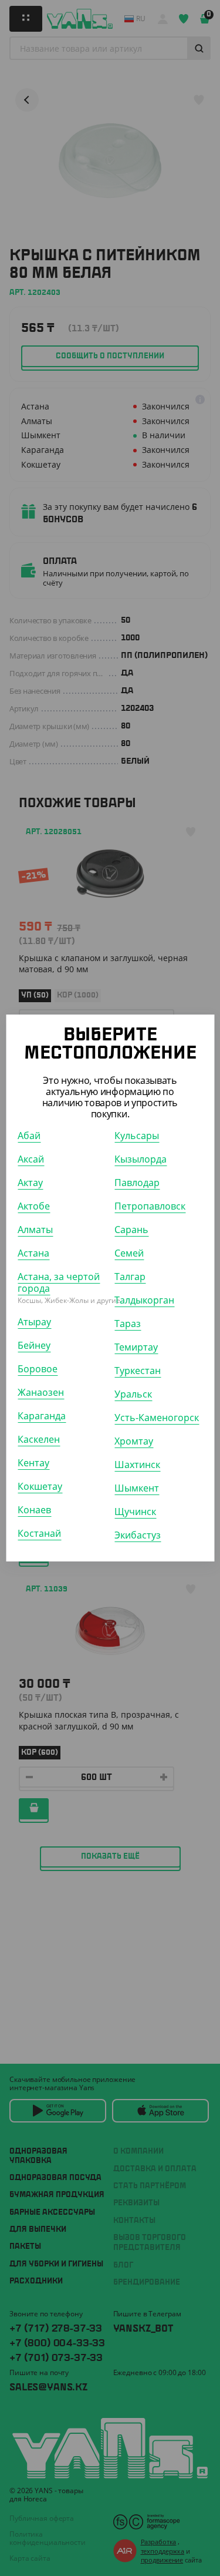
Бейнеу (34, 1345)
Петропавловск (150, 1206)
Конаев (34, 1510)
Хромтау (134, 1441)
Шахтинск (137, 1465)
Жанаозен (41, 1392)
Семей (129, 1253)
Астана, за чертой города (59, 1282)
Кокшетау (40, 1486)
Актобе (34, 1206)
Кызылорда (141, 1159)
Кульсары (137, 1136)
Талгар (130, 1277)
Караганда (42, 1416)
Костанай (39, 1533)
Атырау (34, 1322)
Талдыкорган (144, 1300)
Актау (30, 1183)
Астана (33, 1253)
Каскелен (39, 1439)
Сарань (131, 1230)
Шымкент (137, 1488)
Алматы (35, 1230)
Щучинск (135, 1512)
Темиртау (136, 1347)
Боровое (38, 1369)
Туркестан (138, 1371)
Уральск (133, 1394)
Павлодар (137, 1183)
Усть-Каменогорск (157, 1418)
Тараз (128, 1324)
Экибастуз (138, 1535)
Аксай (31, 1159)
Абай (29, 1136)
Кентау (33, 1463)
